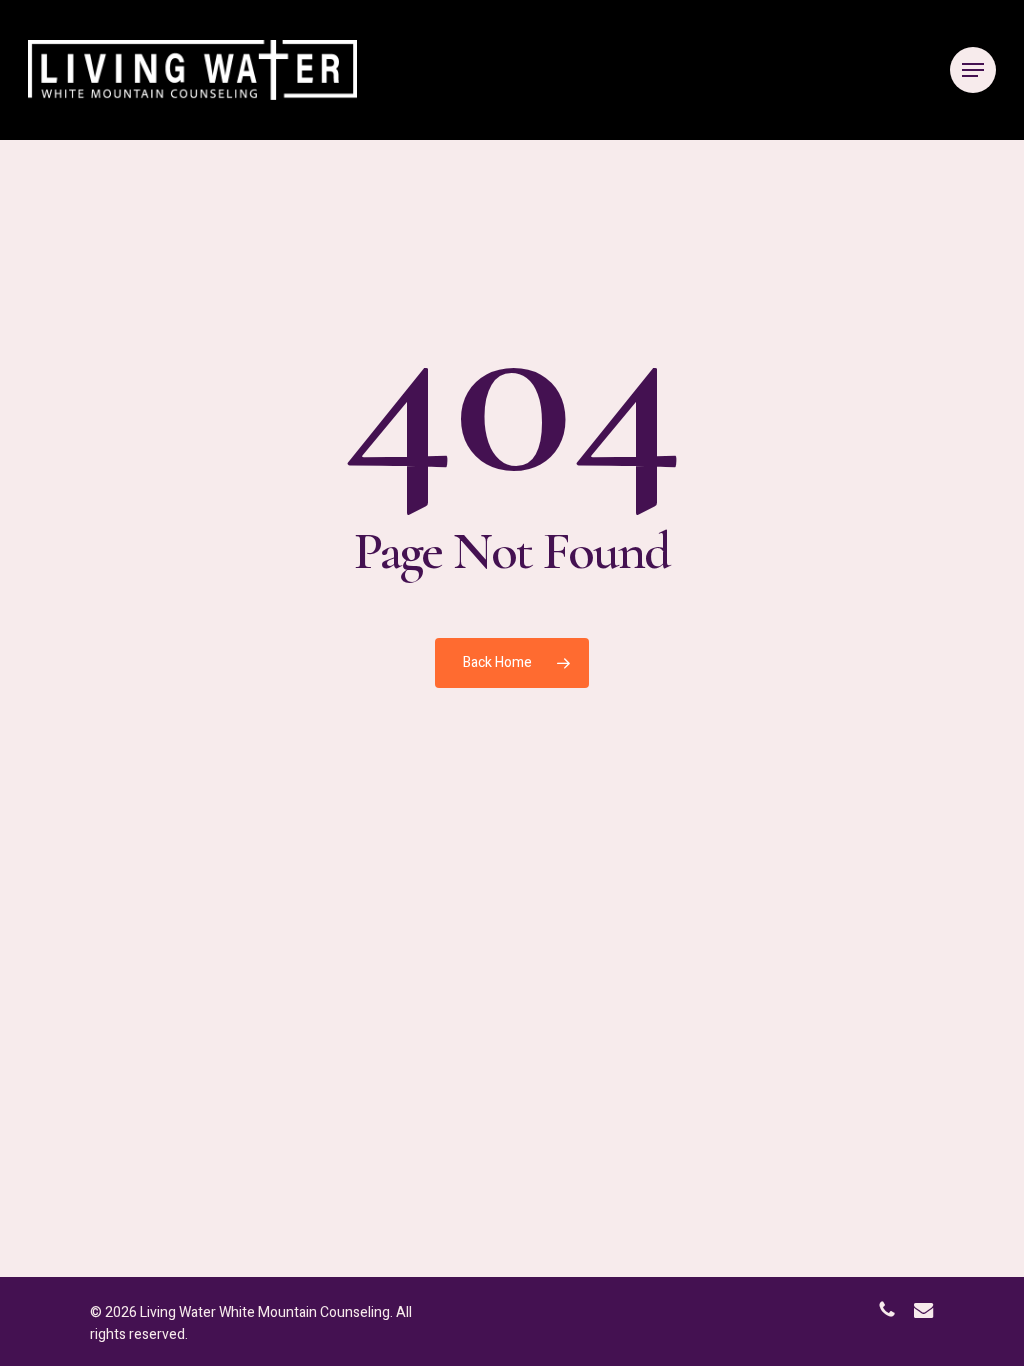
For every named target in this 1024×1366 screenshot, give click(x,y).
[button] (973, 70)
